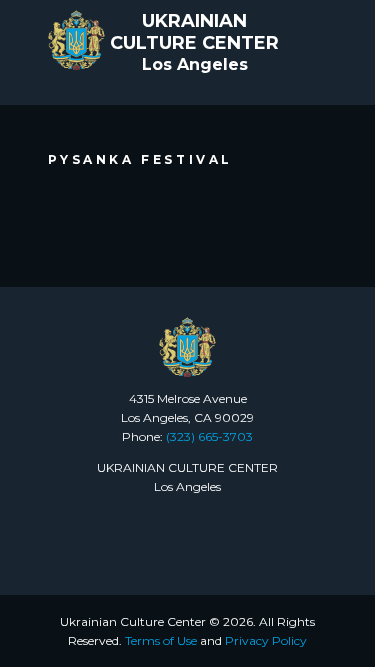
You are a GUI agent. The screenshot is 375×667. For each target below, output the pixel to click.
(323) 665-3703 (209, 436)
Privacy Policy (266, 640)
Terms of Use (161, 640)
